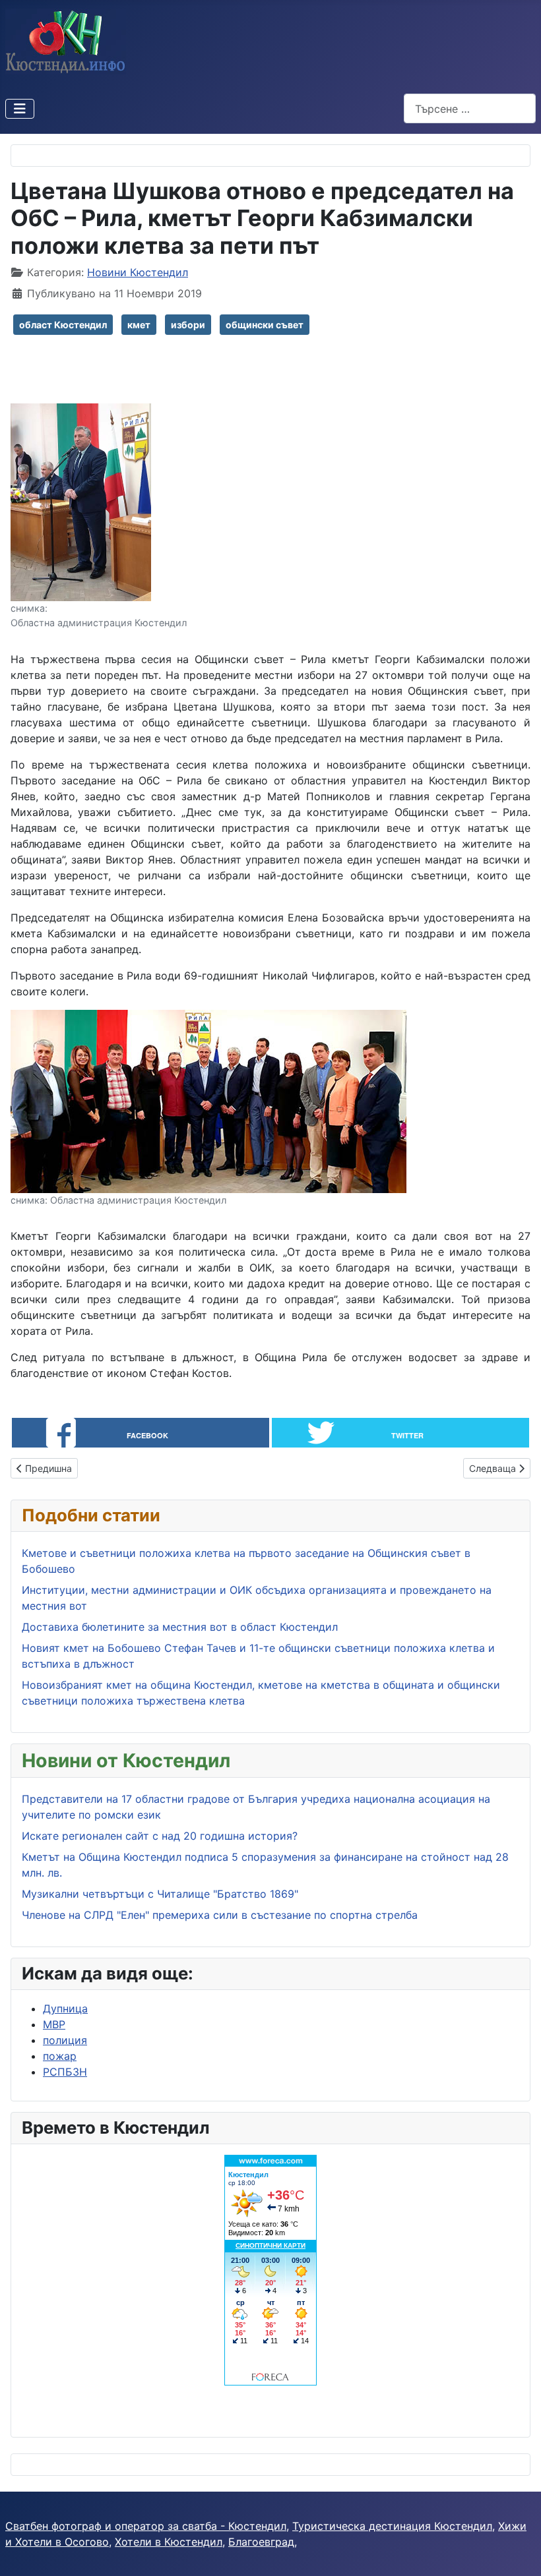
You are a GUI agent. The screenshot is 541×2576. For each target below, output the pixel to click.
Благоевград (261, 2542)
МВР (54, 2024)
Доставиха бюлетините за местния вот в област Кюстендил (181, 1627)
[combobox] (470, 108)
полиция (65, 2040)
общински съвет (265, 325)
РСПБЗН (65, 2072)
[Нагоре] (518, 2552)
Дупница (65, 2008)
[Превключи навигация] (20, 109)
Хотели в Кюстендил (169, 2542)
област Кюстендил (63, 325)
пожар (60, 2056)
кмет (139, 325)
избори (188, 325)
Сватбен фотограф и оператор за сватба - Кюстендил (146, 2526)
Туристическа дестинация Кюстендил (392, 2526)
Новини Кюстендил (138, 272)
